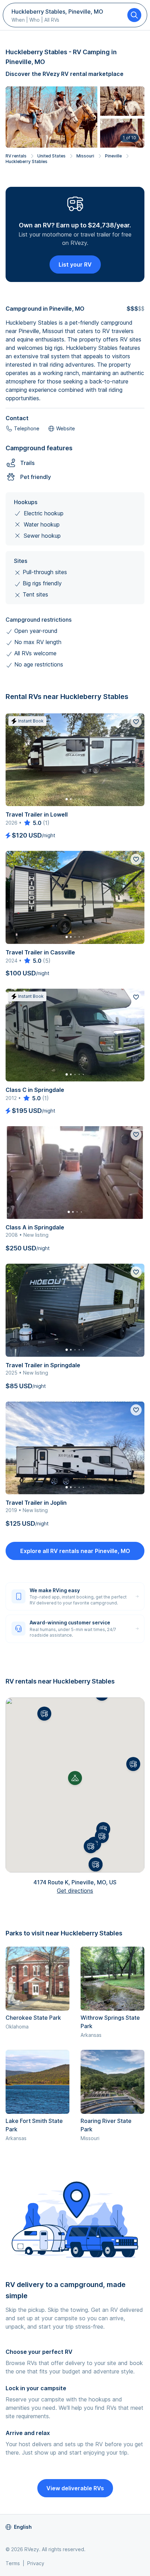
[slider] (32, 823)
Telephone (27, 428)
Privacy (36, 2563)
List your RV (75, 264)
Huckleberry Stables (27, 161)
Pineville (113, 156)
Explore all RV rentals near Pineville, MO (75, 1551)
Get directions (75, 1891)
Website (66, 428)
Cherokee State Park (33, 2018)
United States (51, 156)
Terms (13, 2563)
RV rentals (16, 156)
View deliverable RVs (75, 2488)
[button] (133, 1764)
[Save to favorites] (136, 722)
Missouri (85, 156)
